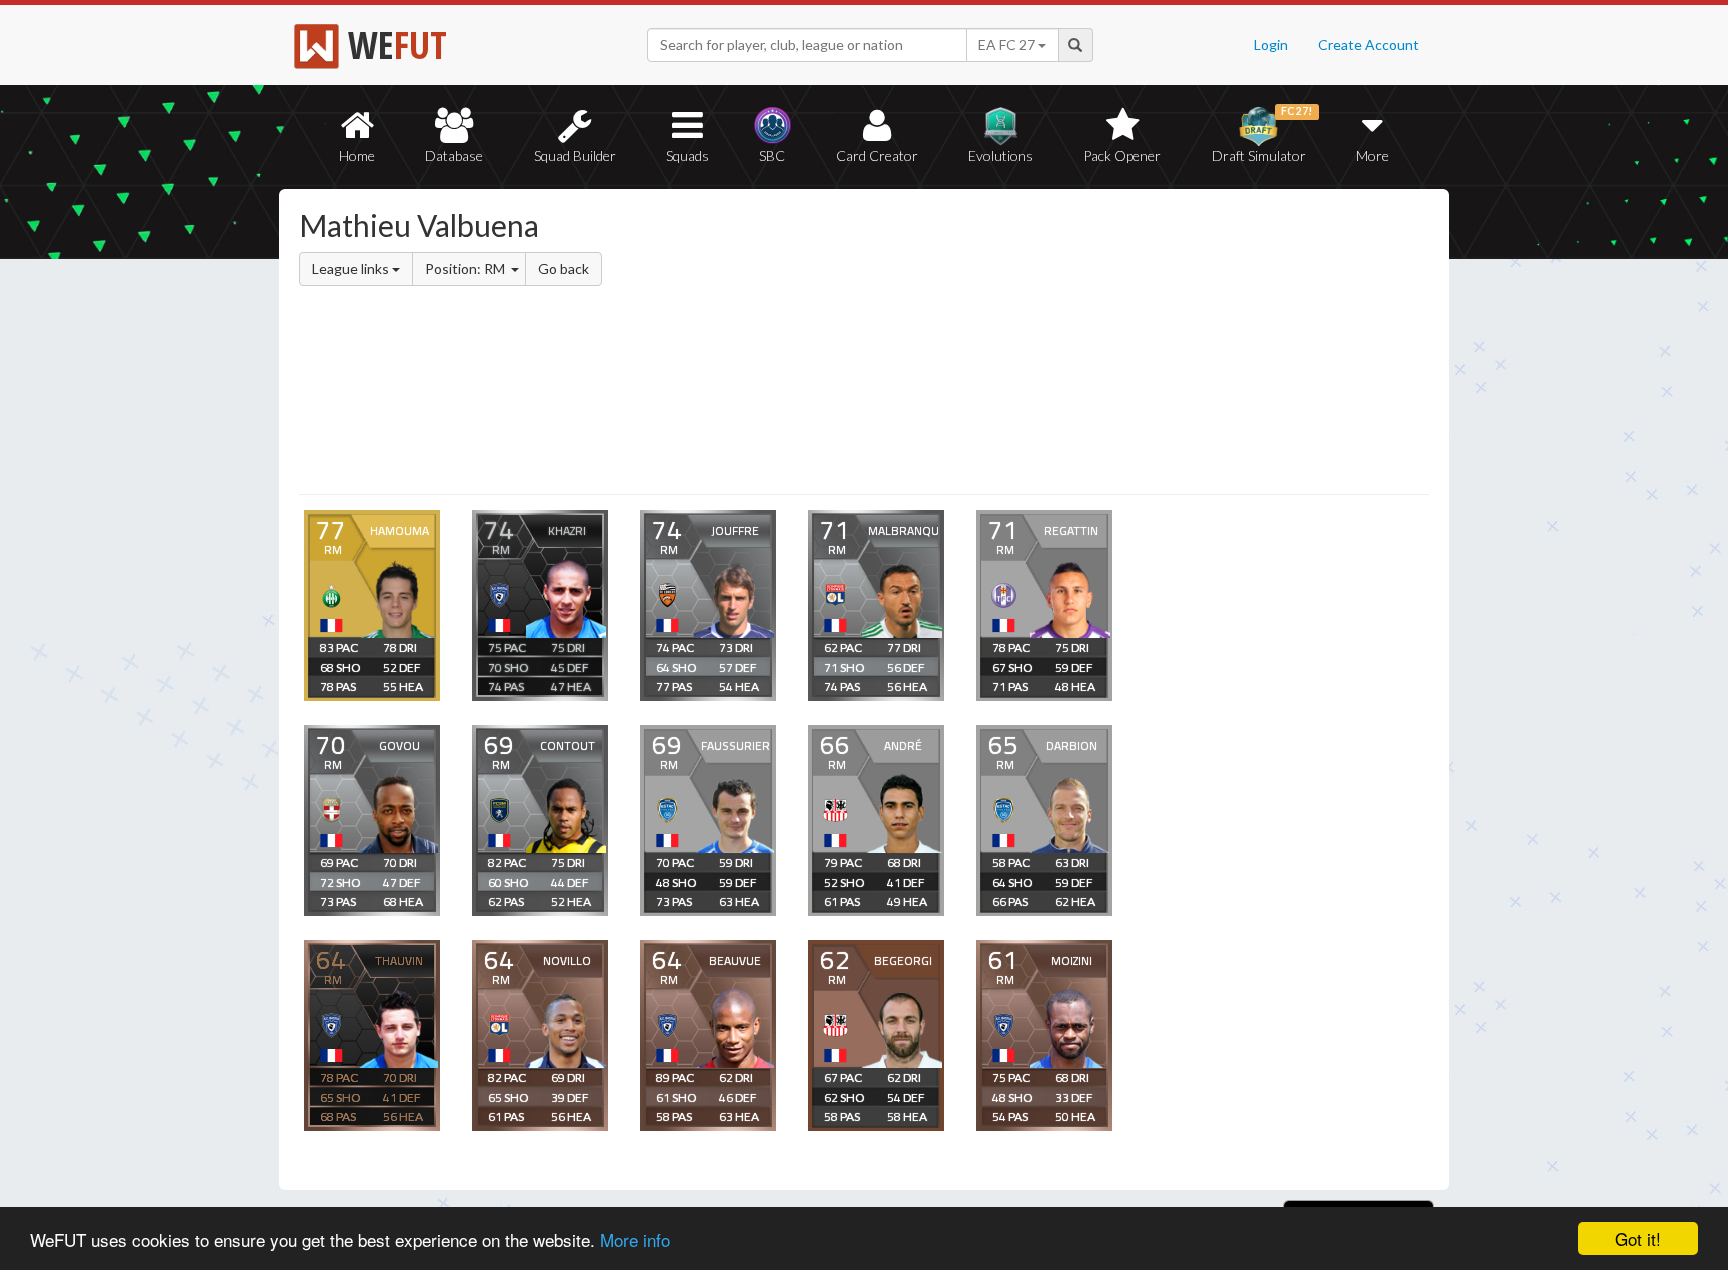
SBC (772, 155)
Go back (563, 268)
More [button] (1372, 155)
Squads (687, 155)
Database (454, 155)
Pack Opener (1122, 155)
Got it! (1638, 1238)
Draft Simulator (1262, 134)
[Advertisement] (1057, 345)
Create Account (1368, 44)
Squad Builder (575, 155)
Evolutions (1000, 155)
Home (357, 155)
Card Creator (877, 155)
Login (1271, 44)
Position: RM (466, 268)
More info (635, 1239)
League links (352, 268)
